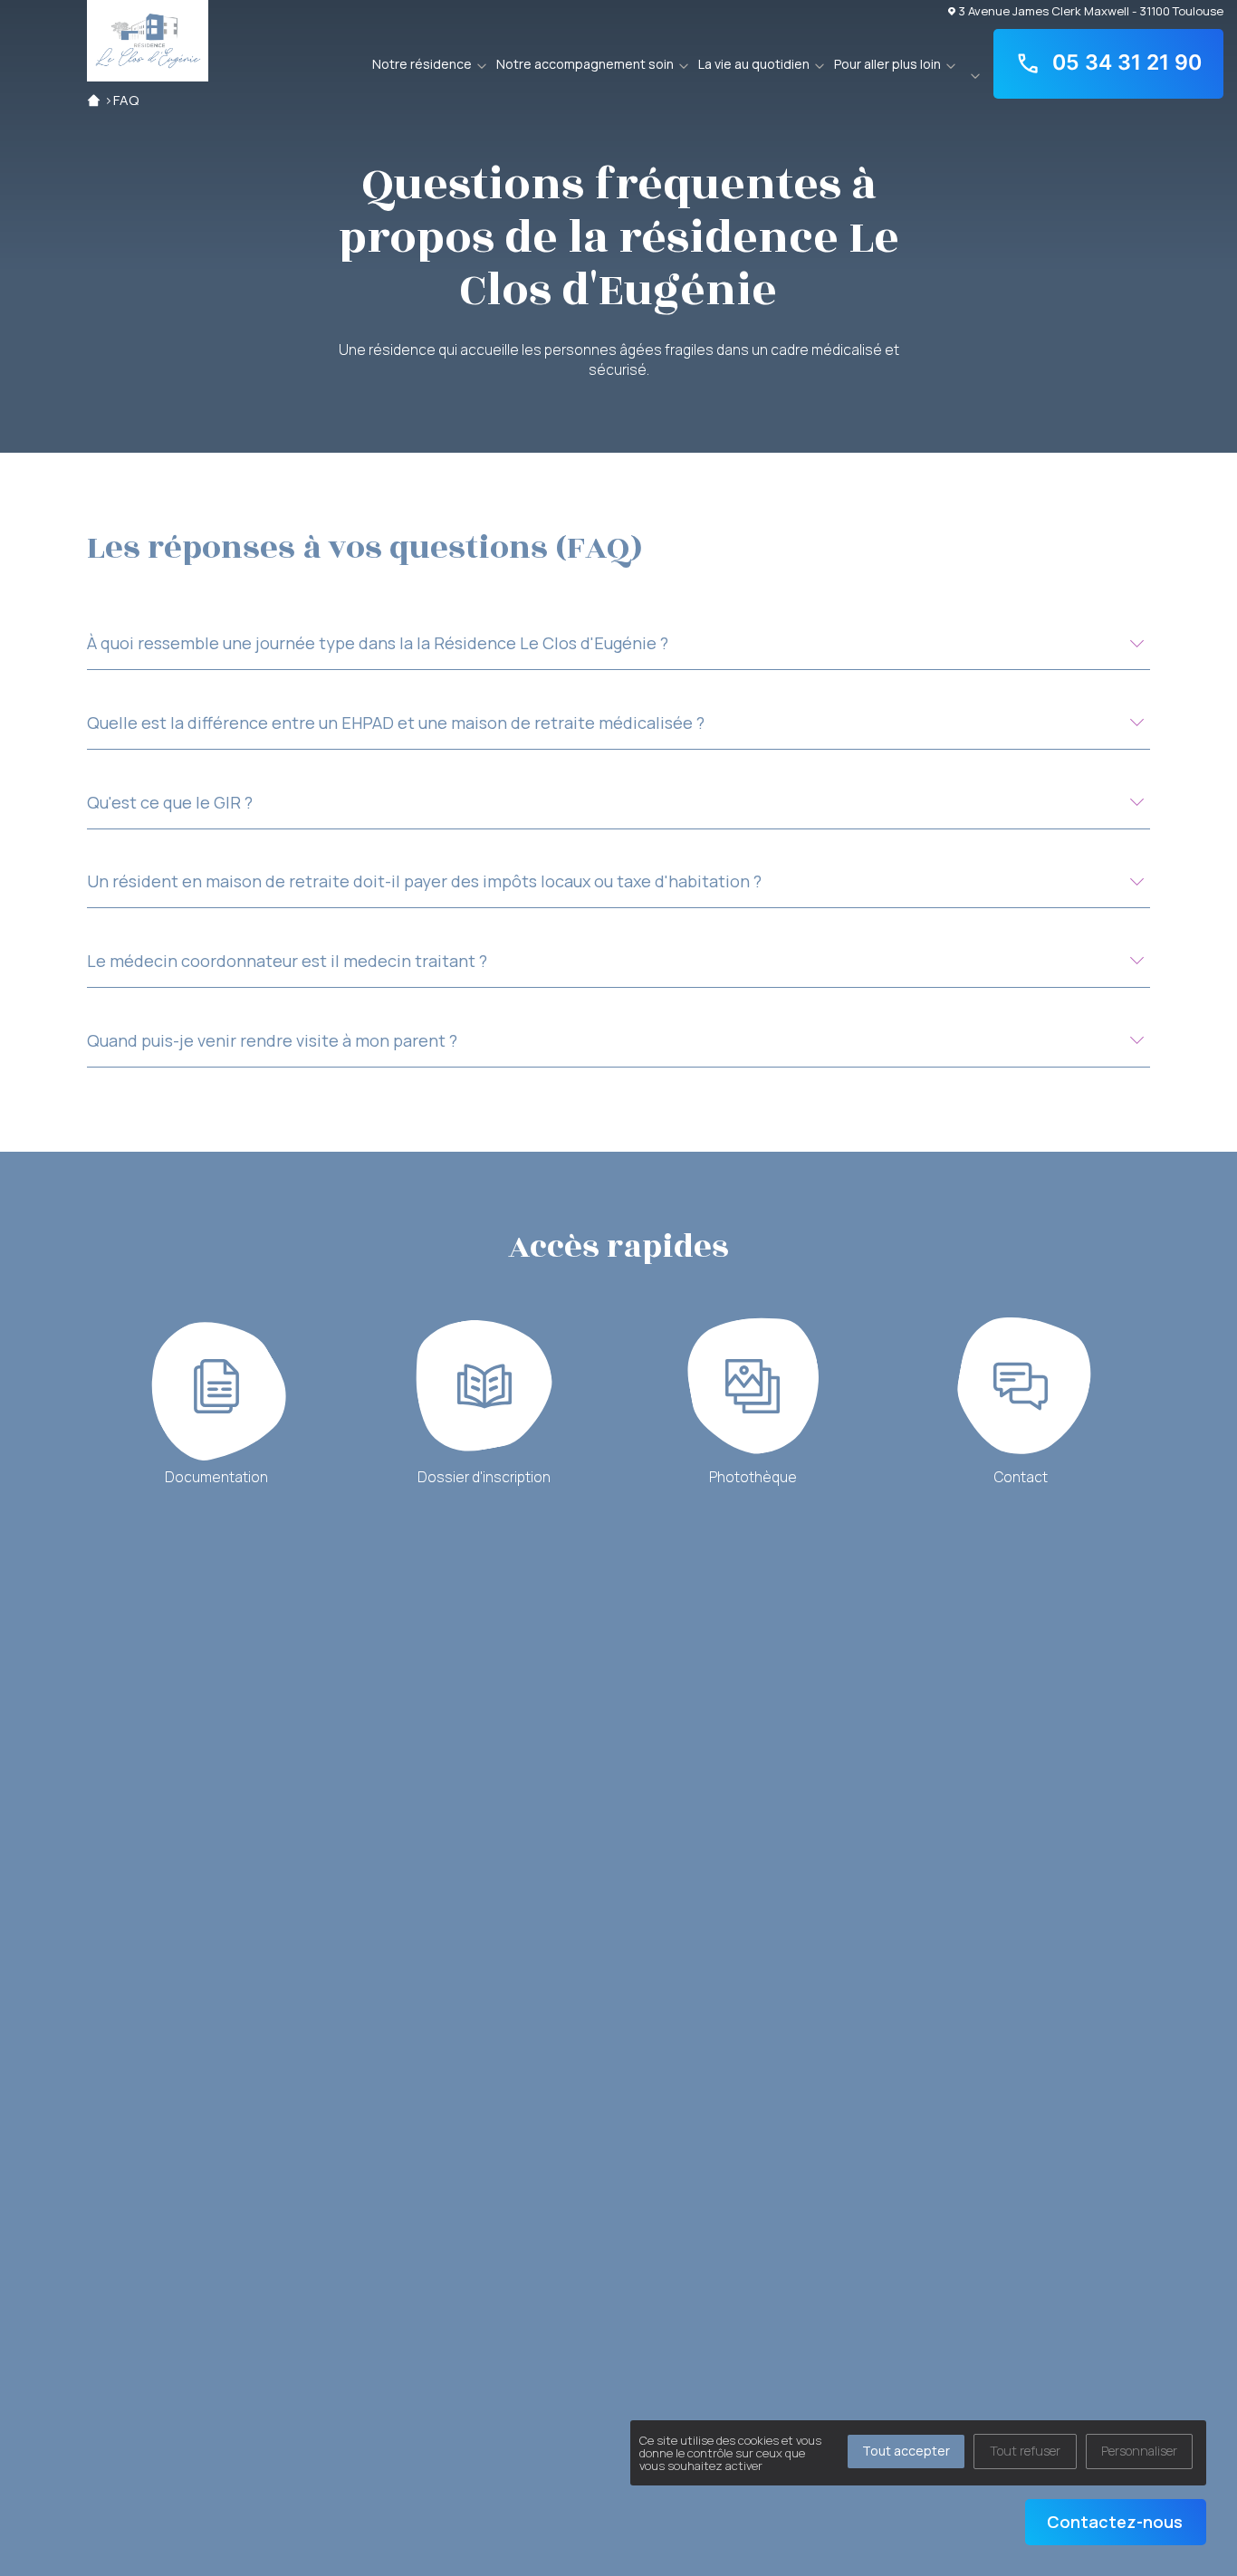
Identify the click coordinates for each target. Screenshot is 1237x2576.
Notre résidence (422, 64)
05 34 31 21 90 (1127, 62)
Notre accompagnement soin (585, 64)
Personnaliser (1139, 2451)
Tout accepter (906, 2451)
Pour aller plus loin (887, 64)
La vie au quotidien (754, 64)
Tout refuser (1025, 2451)
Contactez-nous (1115, 2522)
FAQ (126, 100)
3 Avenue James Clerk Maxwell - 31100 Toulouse (1091, 10)
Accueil (94, 100)
